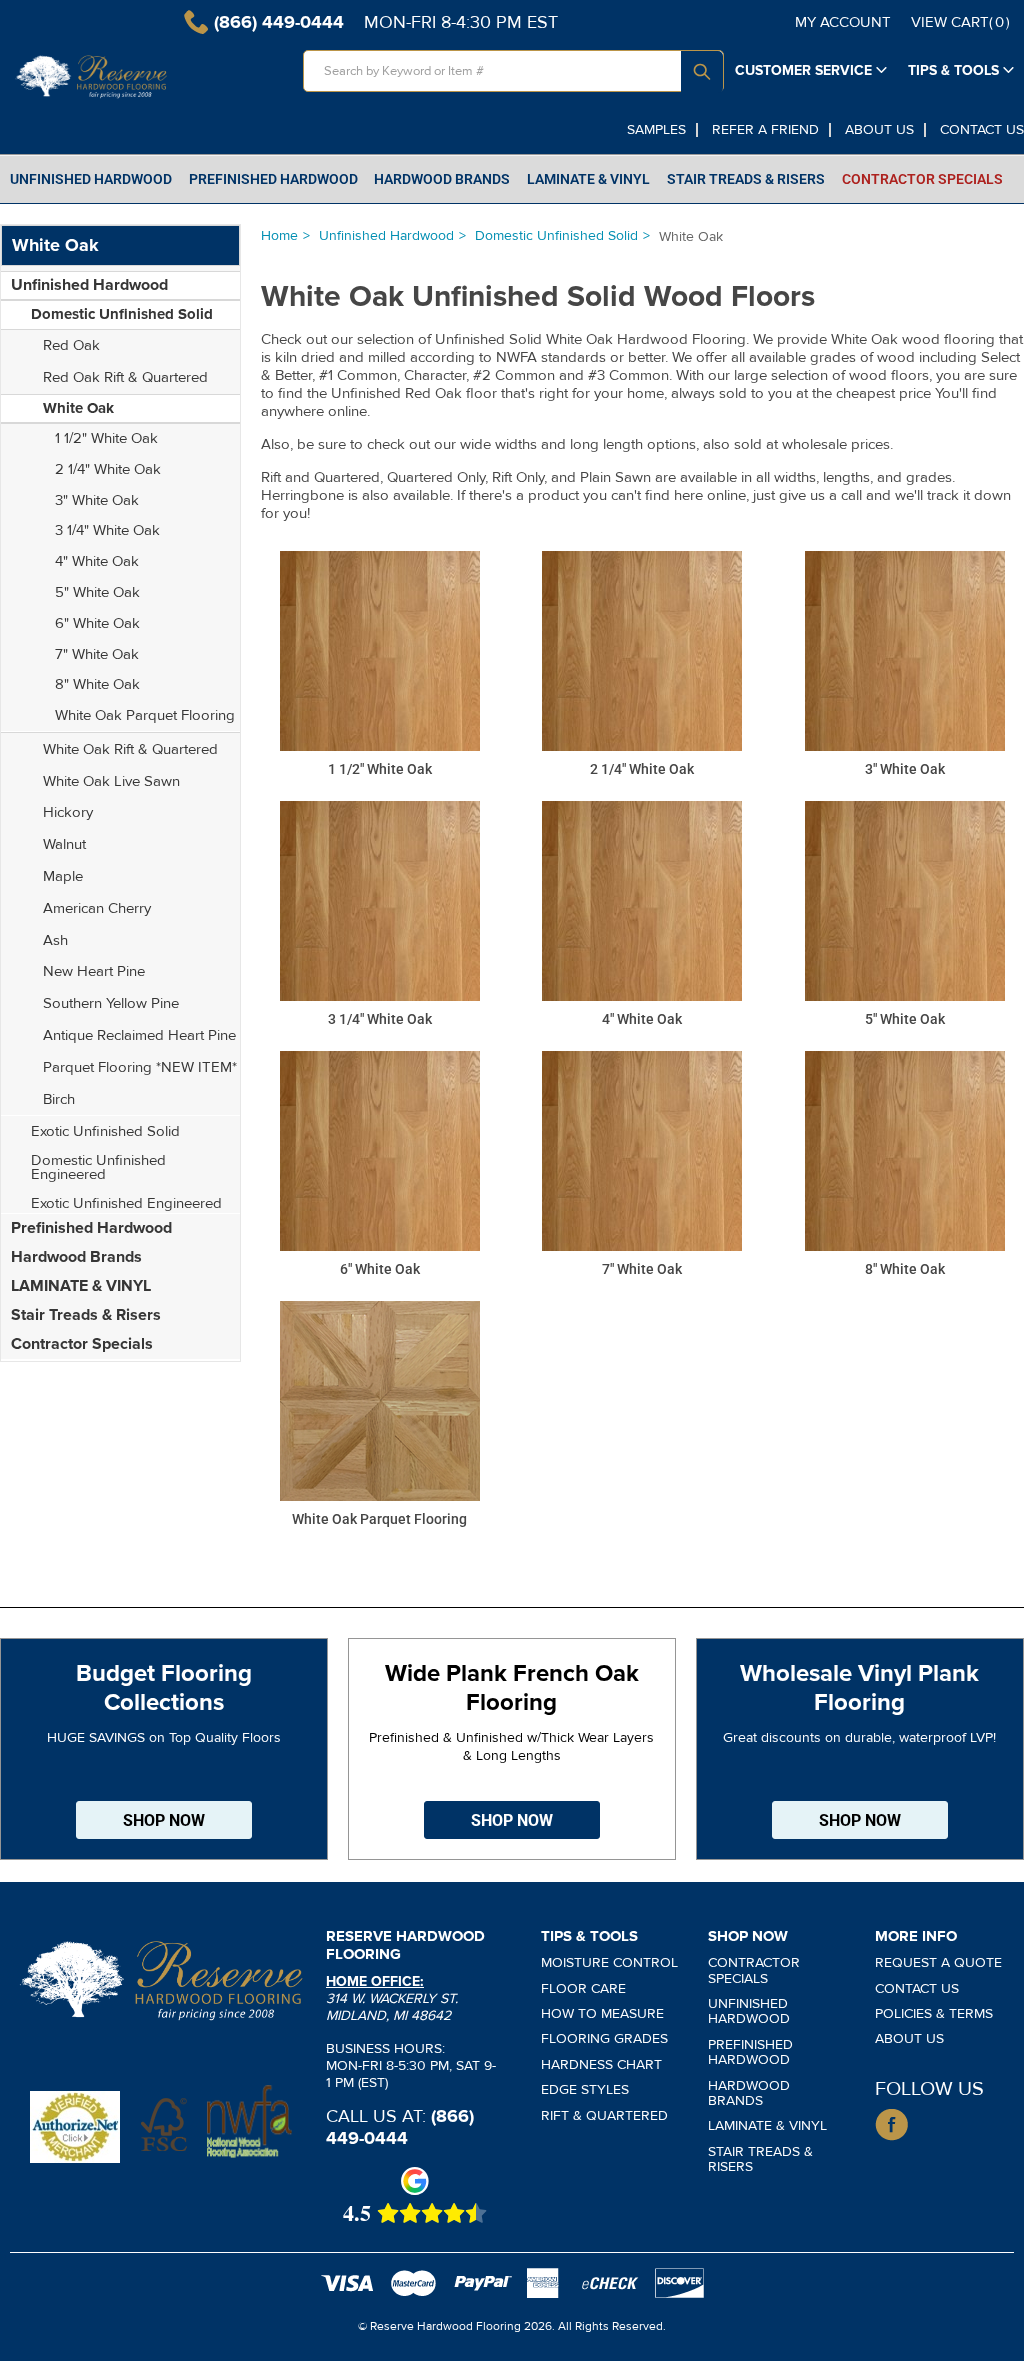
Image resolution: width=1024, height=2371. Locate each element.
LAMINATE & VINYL (81, 1286)
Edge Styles (585, 2089)
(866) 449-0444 (400, 2127)
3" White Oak (97, 500)
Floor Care (583, 1988)
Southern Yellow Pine (111, 1003)
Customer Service (803, 70)
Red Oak (71, 345)
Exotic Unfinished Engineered (126, 1203)
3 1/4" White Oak (107, 530)
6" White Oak (97, 623)
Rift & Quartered (604, 2115)
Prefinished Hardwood (91, 1228)
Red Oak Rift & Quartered (125, 377)
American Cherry (97, 908)
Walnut (64, 844)
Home (279, 235)
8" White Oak (97, 684)
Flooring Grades (604, 2038)
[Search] (702, 72)
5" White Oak (97, 592)
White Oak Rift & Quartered (130, 749)
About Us (879, 129)
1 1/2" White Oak (106, 438)
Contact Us (982, 129)
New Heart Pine (94, 971)
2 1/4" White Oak (108, 469)
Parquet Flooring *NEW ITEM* (140, 1067)
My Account (843, 22)
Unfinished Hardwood (386, 235)
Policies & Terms (934, 2013)
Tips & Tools (953, 70)
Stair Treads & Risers (86, 1315)
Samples (656, 129)
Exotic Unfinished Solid (105, 1131)
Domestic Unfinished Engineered (98, 1167)
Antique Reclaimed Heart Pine (139, 1035)
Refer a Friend (765, 129)
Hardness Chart (601, 2064)
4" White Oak (97, 561)
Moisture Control (609, 1962)
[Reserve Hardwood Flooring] (92, 77)
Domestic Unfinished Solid (556, 235)
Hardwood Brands (76, 1257)
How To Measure (602, 2013)
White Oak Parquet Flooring (145, 715)
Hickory (68, 812)
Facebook (891, 2124)
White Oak (78, 408)
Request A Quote (938, 1962)
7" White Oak (97, 654)
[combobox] (513, 71)
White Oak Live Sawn (111, 781)
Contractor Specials (82, 1344)
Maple (63, 876)
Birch (59, 1099)
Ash (55, 940)
